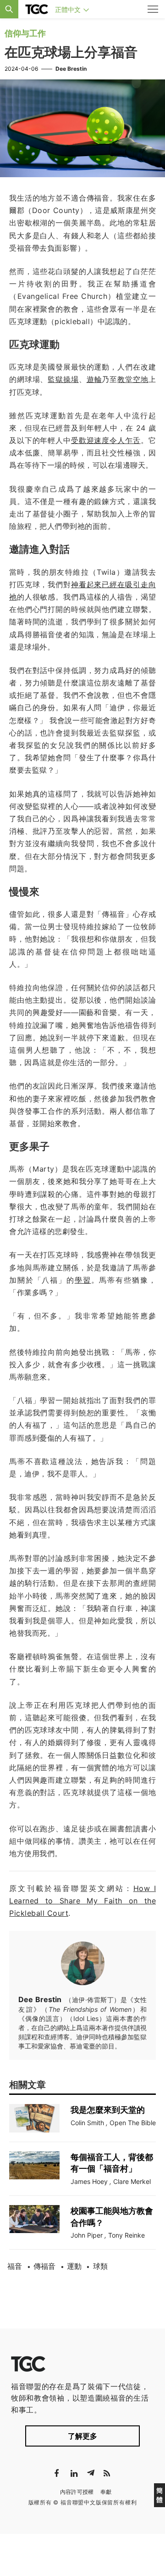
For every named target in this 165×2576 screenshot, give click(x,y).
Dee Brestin (71, 69)
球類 (100, 2266)
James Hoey (89, 2181)
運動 (74, 2266)
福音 (15, 2266)
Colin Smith (87, 2123)
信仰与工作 (25, 33)
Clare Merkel (132, 2181)
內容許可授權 (77, 2492)
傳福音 (44, 2266)
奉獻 (106, 2492)
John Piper (87, 2235)
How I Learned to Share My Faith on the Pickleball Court (82, 1901)
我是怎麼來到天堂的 (108, 2110)
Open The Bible (133, 2123)
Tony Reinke (126, 2235)
